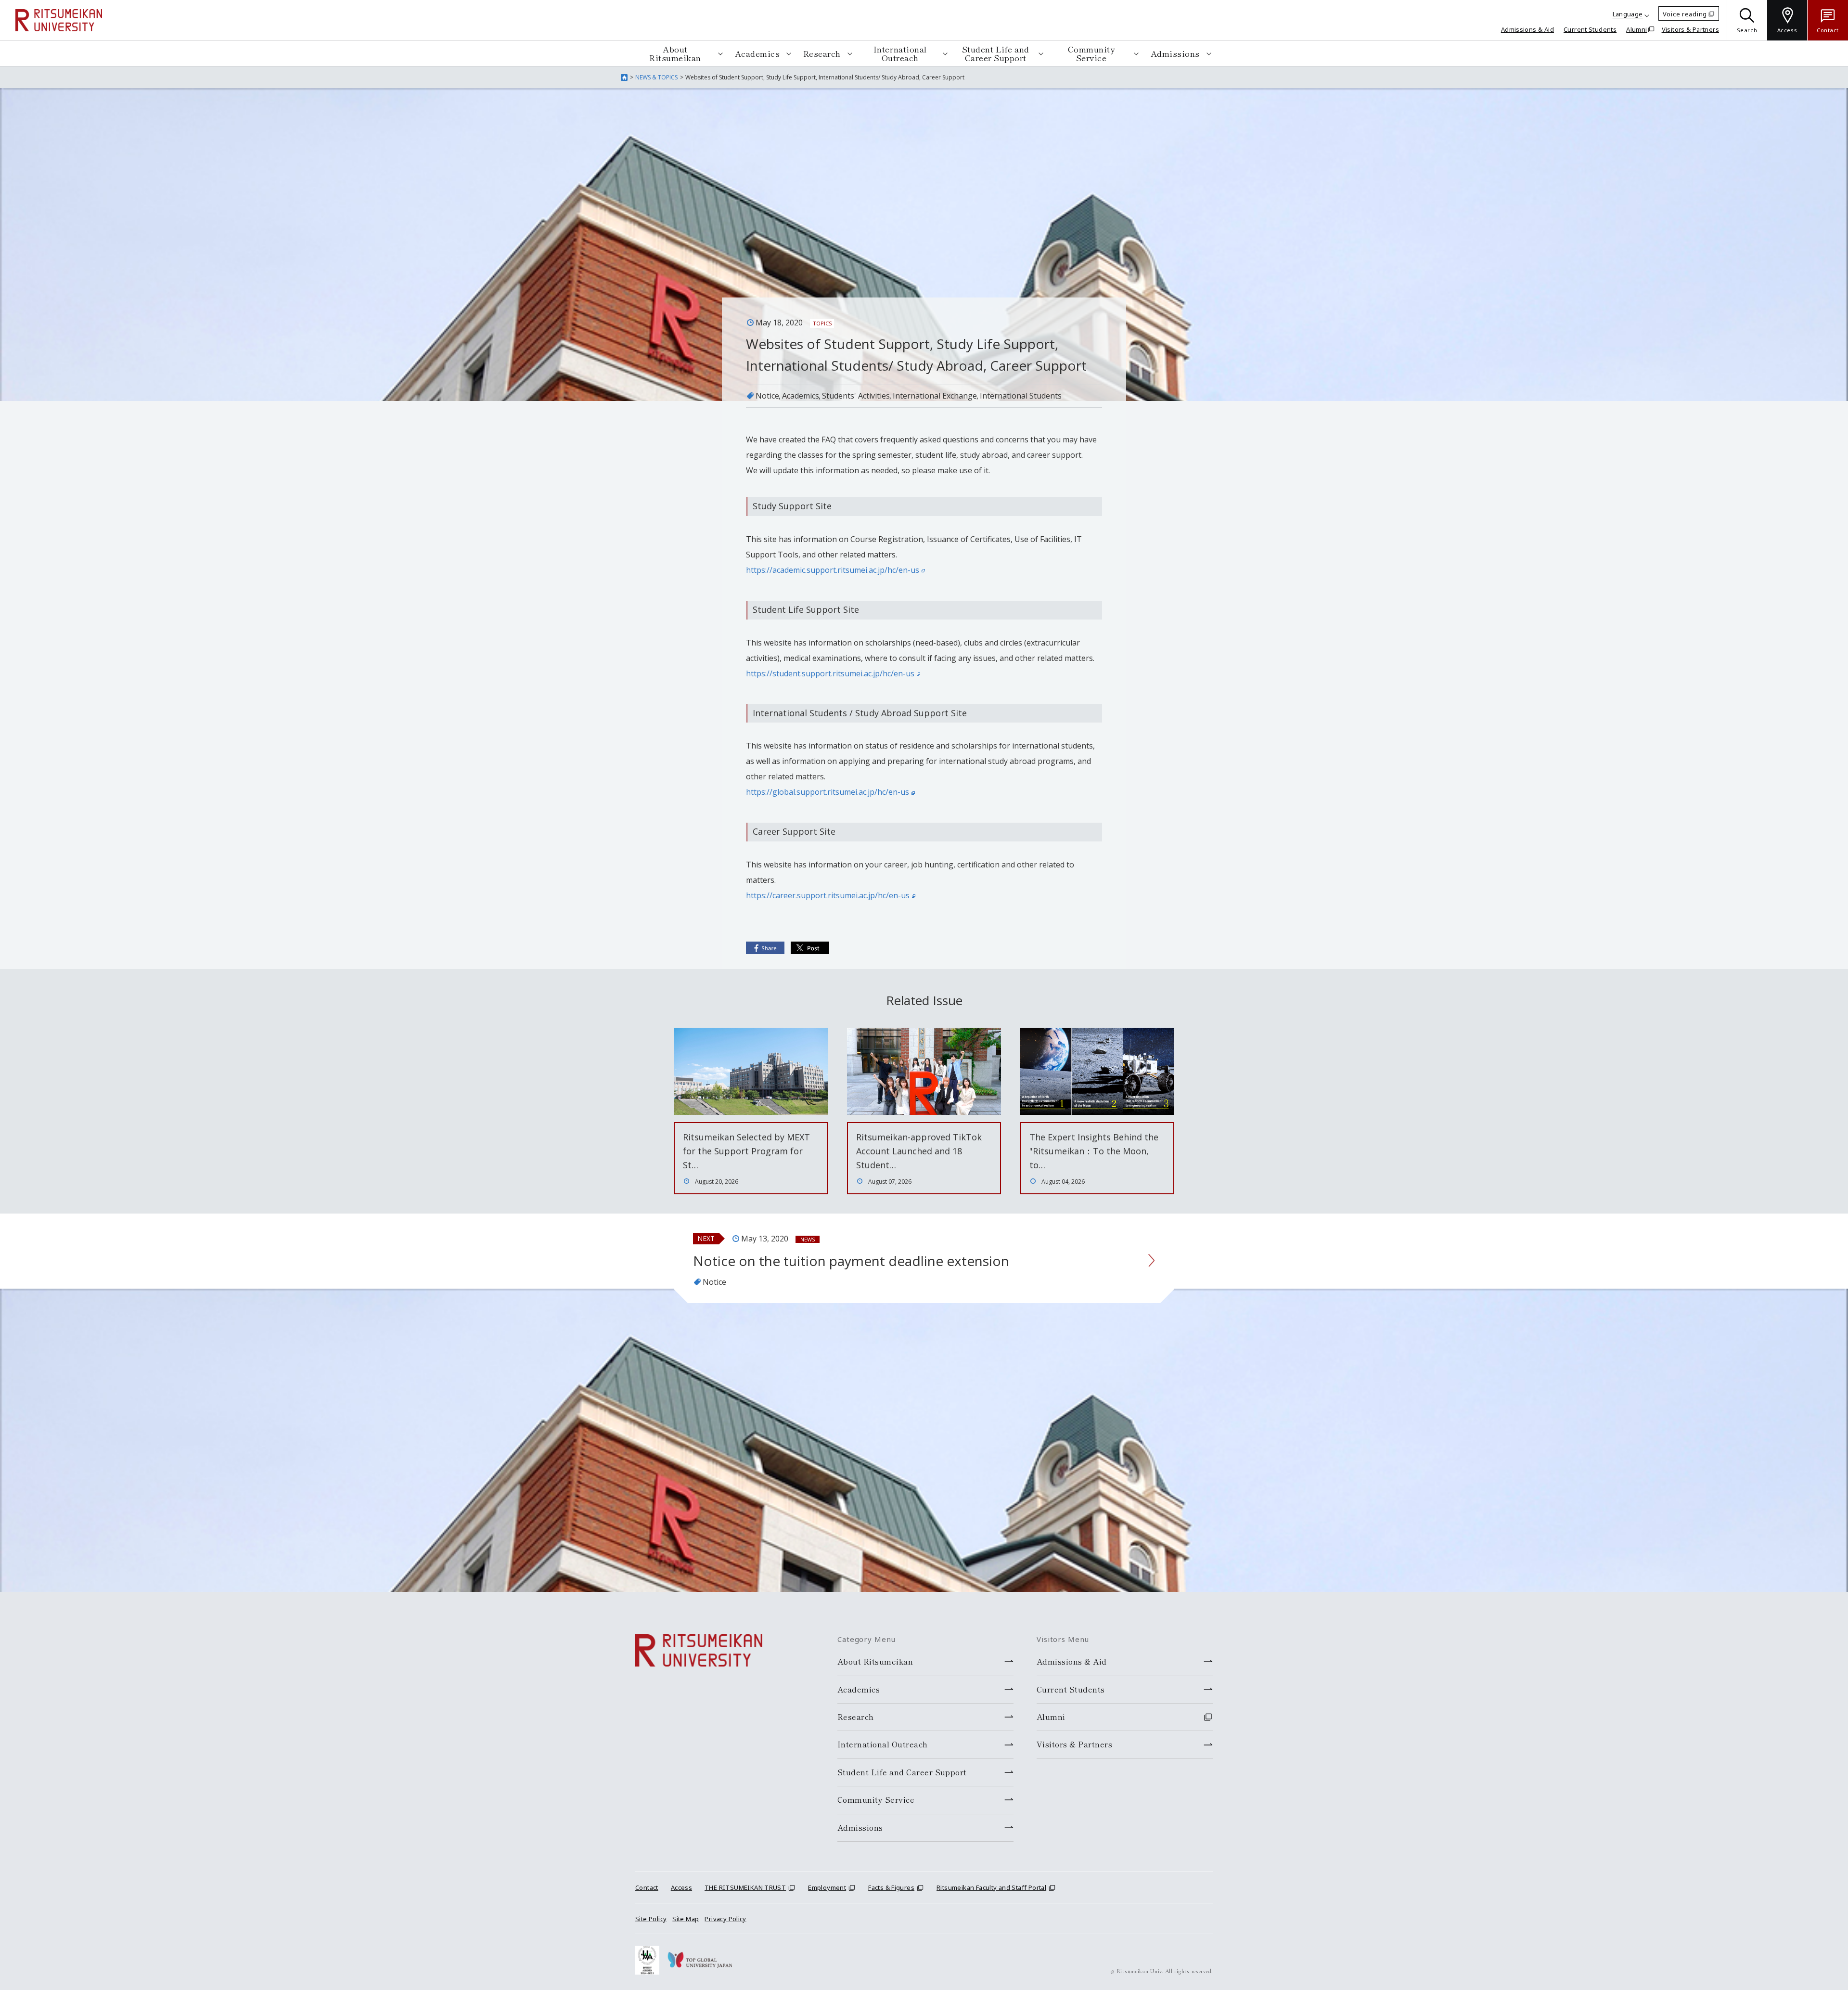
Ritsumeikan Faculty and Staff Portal (991, 1887)
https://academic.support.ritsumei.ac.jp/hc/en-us (833, 570)
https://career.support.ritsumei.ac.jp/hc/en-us (828, 895)
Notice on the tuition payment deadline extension (851, 1261)
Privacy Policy (725, 1919)
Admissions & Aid (1527, 29)
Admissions (1175, 53)
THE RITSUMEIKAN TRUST (745, 1887)
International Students (1021, 396)
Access (681, 1887)
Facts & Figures (891, 1887)
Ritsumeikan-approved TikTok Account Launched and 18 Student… (919, 1151)
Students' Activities (856, 396)
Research (822, 53)
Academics (757, 53)
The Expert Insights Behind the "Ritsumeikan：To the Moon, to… (1094, 1151)
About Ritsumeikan (675, 53)
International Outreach (900, 53)
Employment (827, 1887)
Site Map (686, 1919)
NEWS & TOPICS (656, 77)
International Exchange (935, 396)
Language (1628, 14)
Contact (647, 1887)
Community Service (1091, 53)
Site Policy (651, 1919)
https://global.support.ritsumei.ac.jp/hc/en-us (828, 792)
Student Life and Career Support (996, 53)
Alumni (1636, 29)
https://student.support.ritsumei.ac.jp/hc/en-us (830, 673)
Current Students (1590, 29)
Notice (767, 396)
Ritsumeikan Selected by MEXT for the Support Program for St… (746, 1151)
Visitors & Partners (1690, 29)
